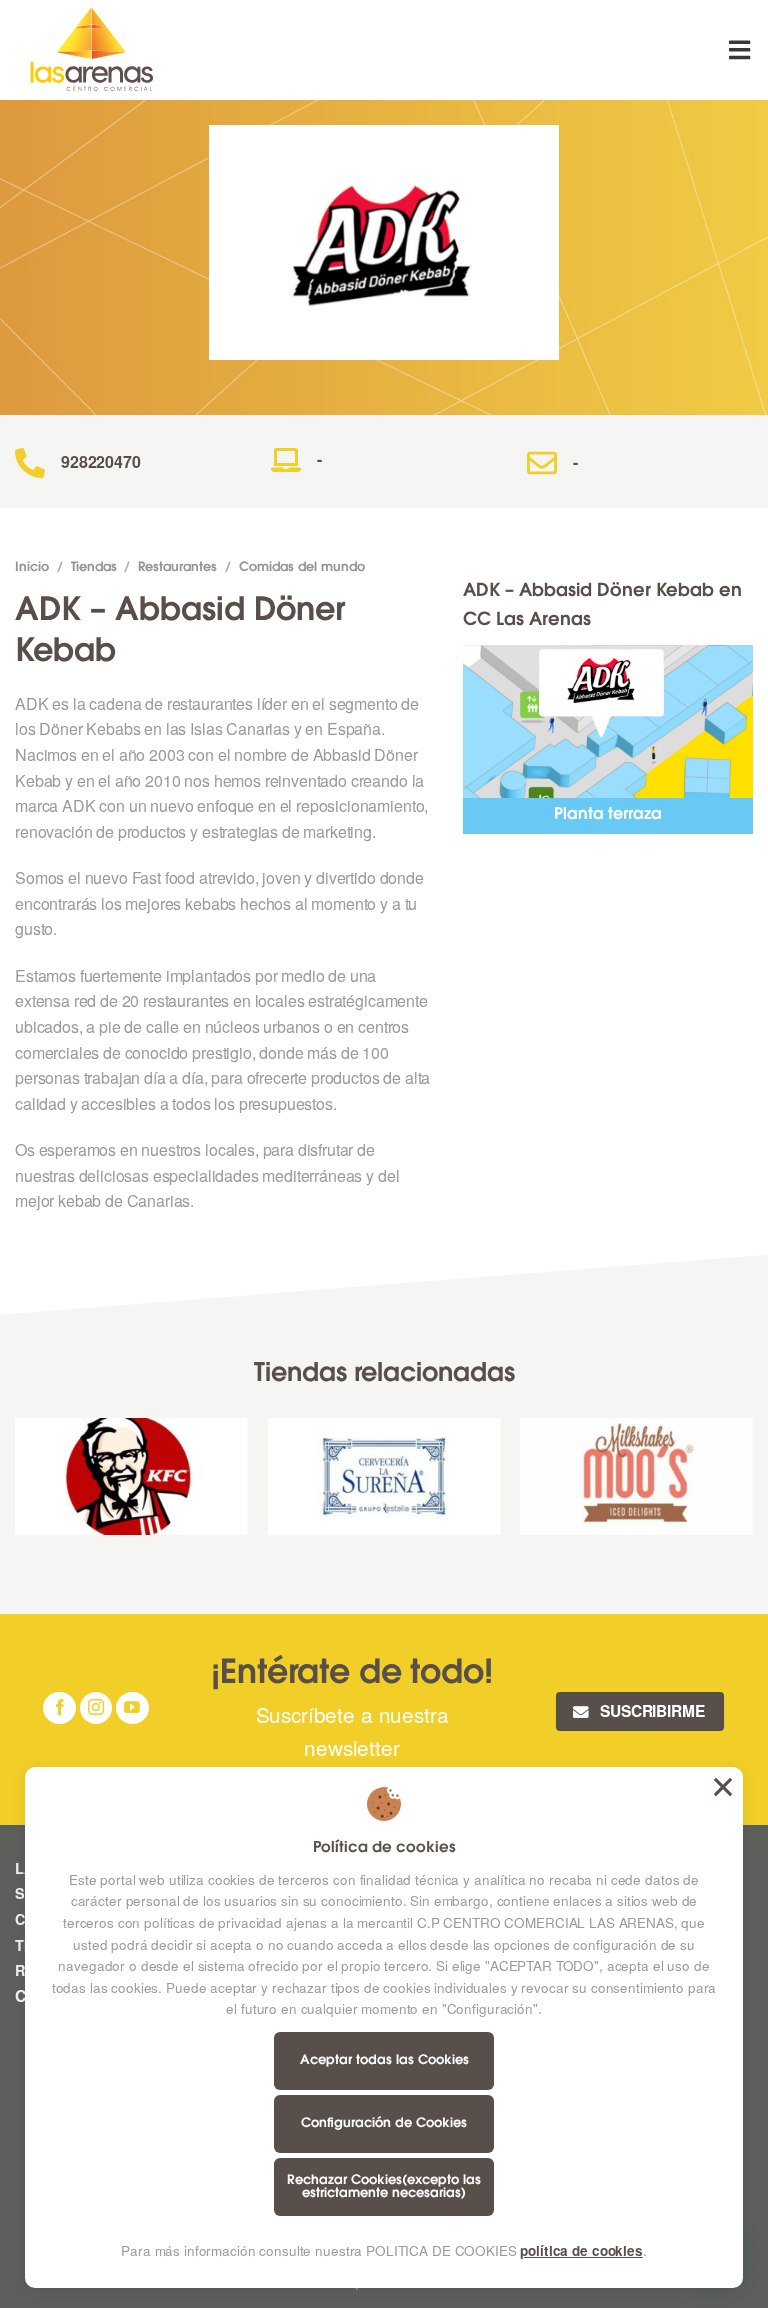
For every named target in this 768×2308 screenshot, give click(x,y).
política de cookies (581, 2250)
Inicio (32, 568)
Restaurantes (177, 568)
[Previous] (16, 1484)
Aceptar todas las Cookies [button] (723, 1787)
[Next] (752, 1484)
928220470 (101, 461)
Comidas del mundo (302, 568)
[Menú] (741, 49)
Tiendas (94, 568)
